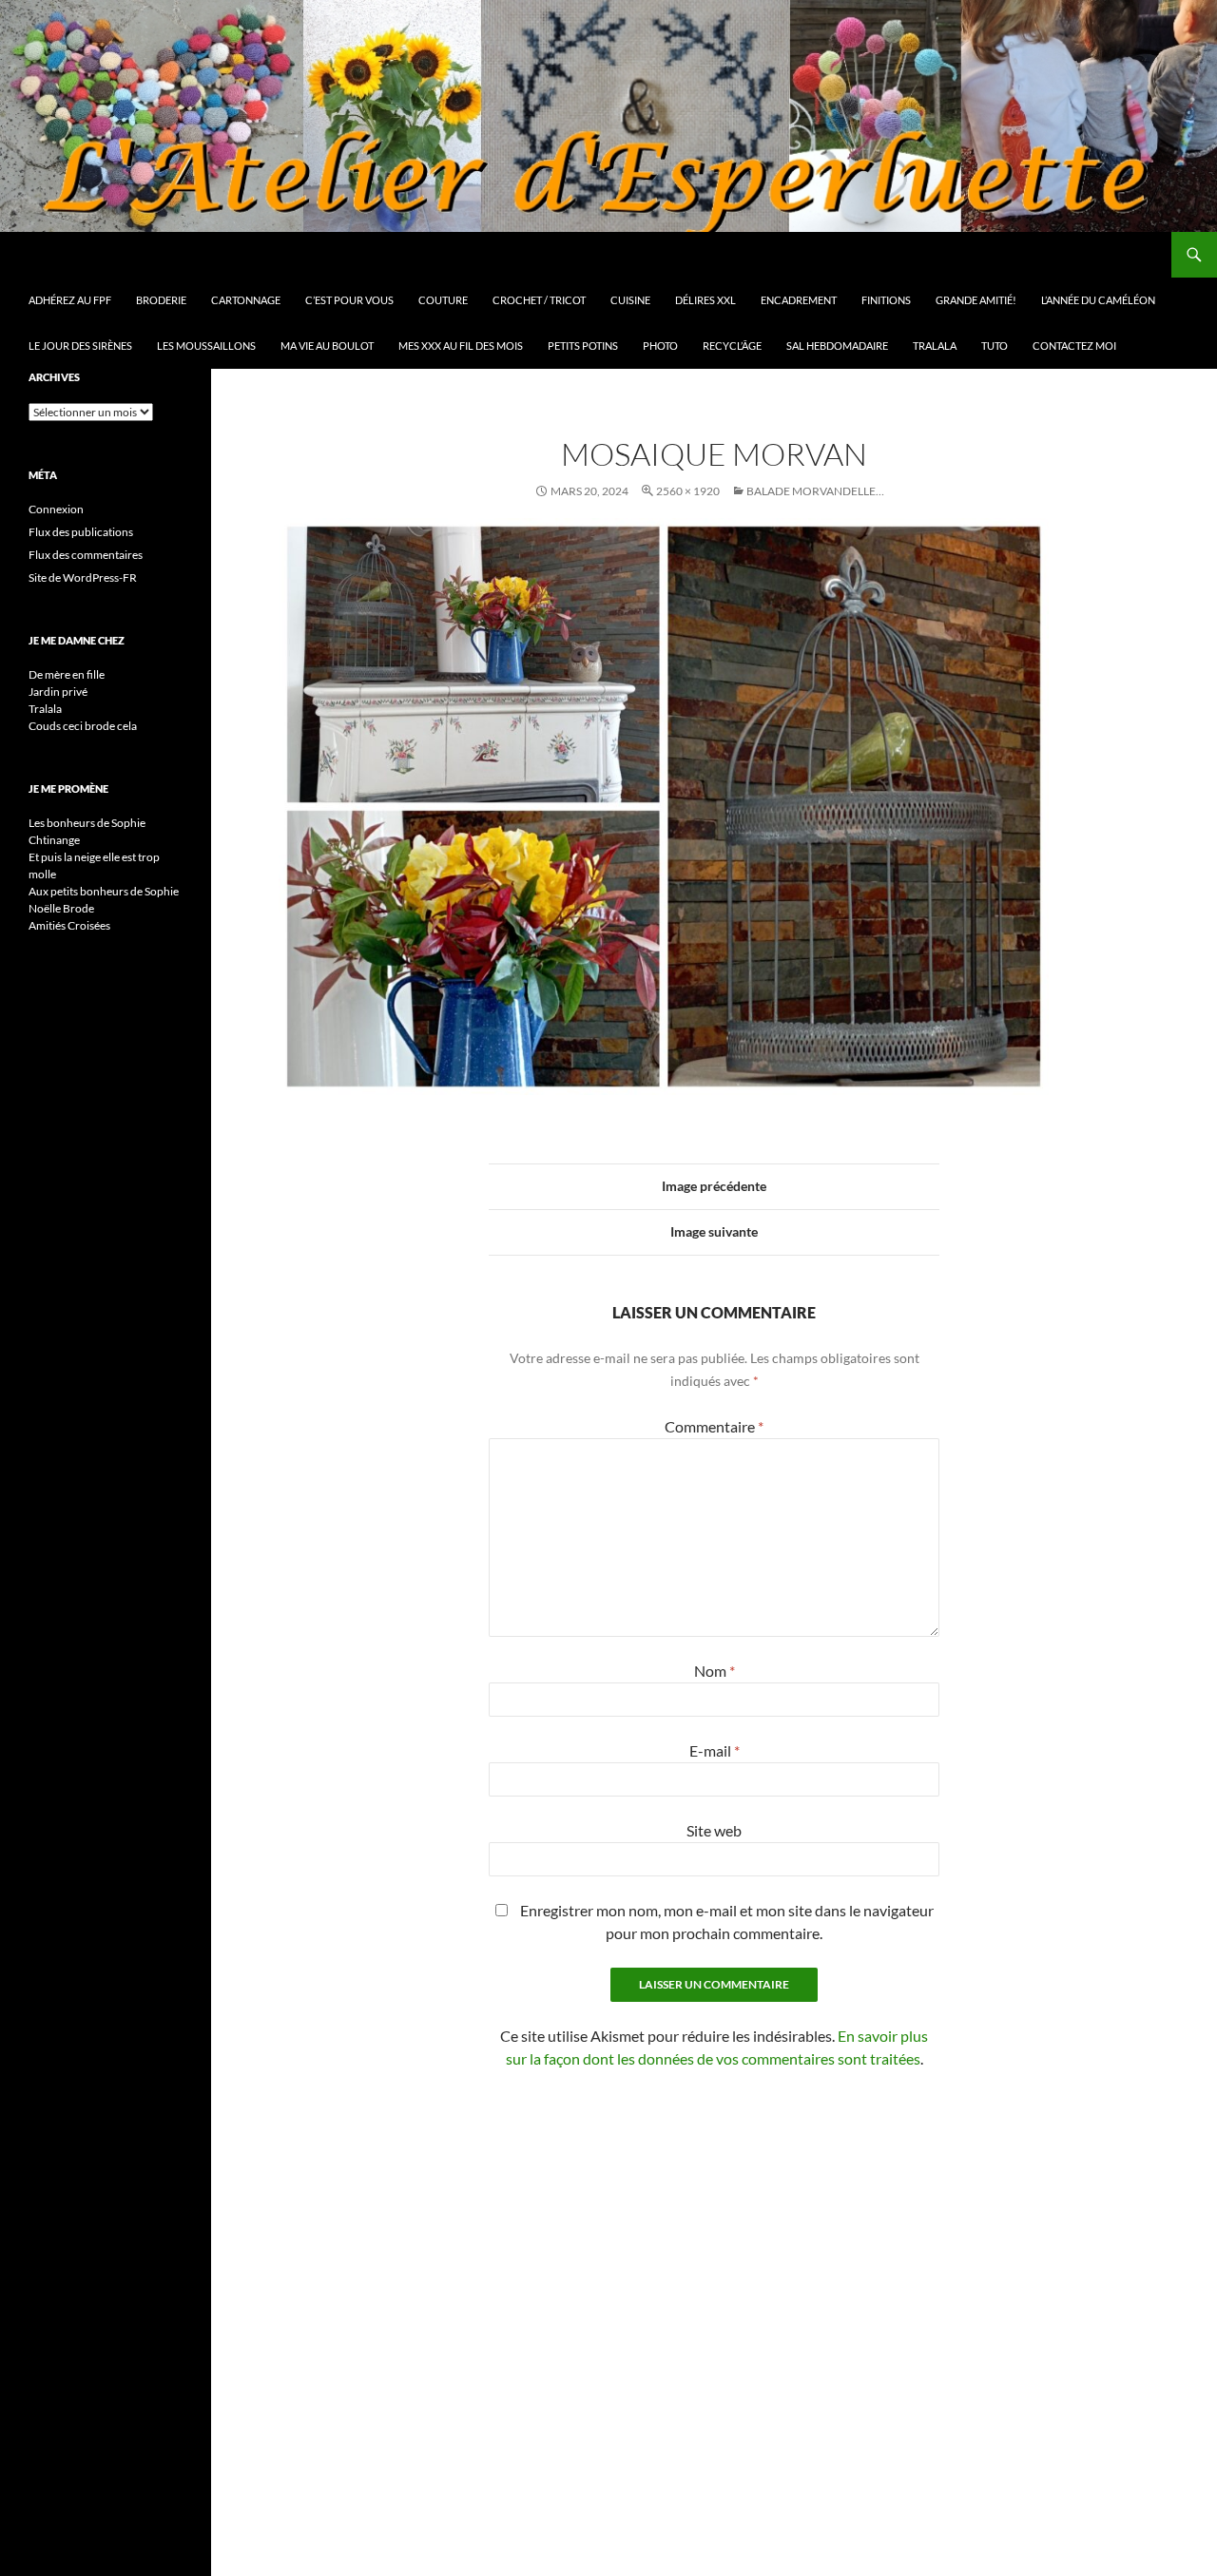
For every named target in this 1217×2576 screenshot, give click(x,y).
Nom (715, 1671)
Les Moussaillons (206, 346)
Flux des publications (81, 532)
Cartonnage (246, 300)
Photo (660, 346)
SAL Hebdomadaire (837, 346)
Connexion (56, 509)
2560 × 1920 (688, 491)
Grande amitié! (976, 300)
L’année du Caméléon (1098, 300)
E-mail (715, 1750)
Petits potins (583, 346)
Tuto (995, 346)
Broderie (161, 300)
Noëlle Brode (61, 908)
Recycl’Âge (732, 346)
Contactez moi (1074, 346)
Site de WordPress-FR (83, 577)
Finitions (886, 300)
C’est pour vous (349, 300)
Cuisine (630, 300)
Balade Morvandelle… (815, 491)
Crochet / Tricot (539, 300)
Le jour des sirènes (80, 346)
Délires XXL (705, 300)
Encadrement (799, 300)
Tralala (935, 346)
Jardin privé (58, 692)
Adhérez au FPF (70, 300)
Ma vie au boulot (327, 346)
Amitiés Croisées (69, 925)
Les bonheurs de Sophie (87, 823)
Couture (443, 300)
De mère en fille (67, 674)
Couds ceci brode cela (83, 726)
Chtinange (54, 840)
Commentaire (714, 1426)
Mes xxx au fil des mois (461, 346)
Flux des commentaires (86, 555)
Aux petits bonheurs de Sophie (104, 891)
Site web (714, 1830)
